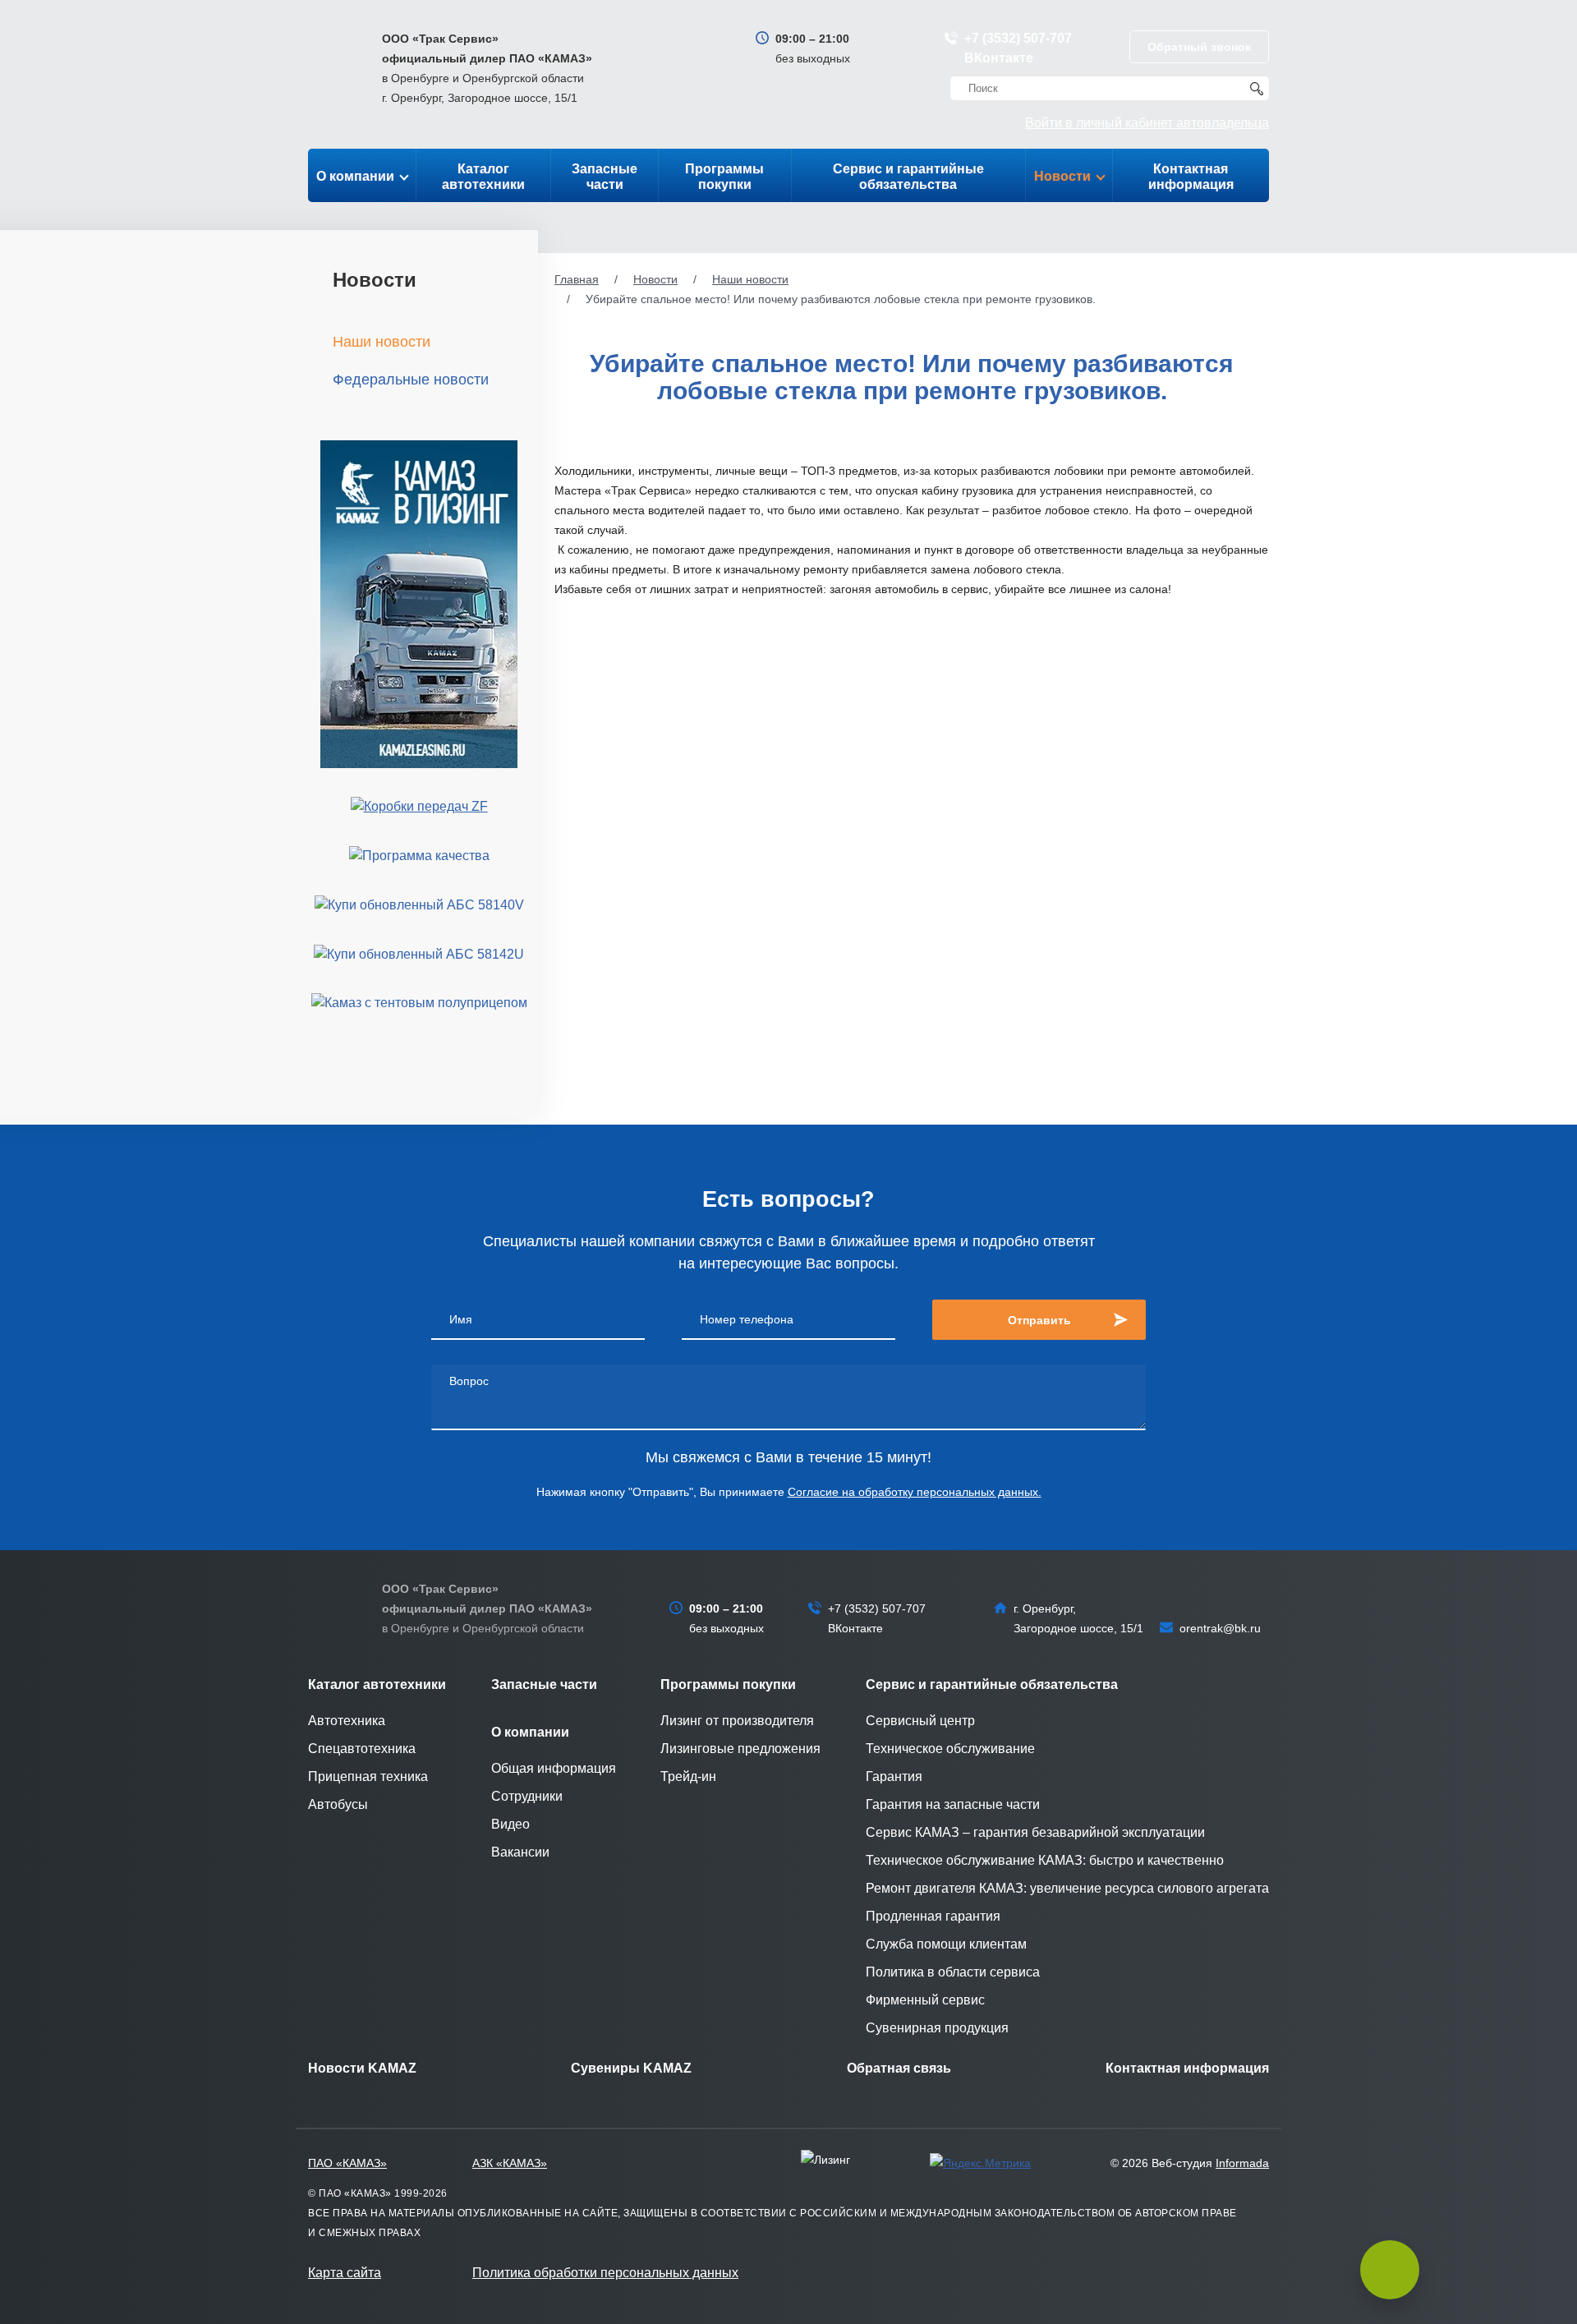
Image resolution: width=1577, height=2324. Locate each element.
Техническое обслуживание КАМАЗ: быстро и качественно (1045, 1860)
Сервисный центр (920, 1721)
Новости (1062, 176)
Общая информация (554, 1768)
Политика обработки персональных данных (605, 2273)
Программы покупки (724, 177)
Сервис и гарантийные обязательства (908, 177)
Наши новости (750, 279)
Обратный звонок (1199, 47)
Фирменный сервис (925, 2000)
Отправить (1039, 1320)
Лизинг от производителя (737, 1721)
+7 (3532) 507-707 (1018, 38)
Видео (510, 1824)
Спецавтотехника (362, 1749)
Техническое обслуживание (950, 1749)
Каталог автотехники (483, 177)
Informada (1242, 2163)
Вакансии (520, 1852)
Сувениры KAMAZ (631, 2068)
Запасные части (605, 177)
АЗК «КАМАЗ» (510, 2163)
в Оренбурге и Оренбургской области (487, 1608)
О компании (355, 176)
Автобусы (338, 1804)
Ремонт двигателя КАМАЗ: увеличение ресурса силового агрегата (1067, 1888)
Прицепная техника (368, 1776)
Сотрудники (527, 1796)
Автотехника (347, 1721)
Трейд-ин (688, 1776)
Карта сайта (345, 2273)
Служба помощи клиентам (946, 1944)
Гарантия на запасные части (953, 1804)
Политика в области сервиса (953, 1972)
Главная (577, 279)
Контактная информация (1191, 177)
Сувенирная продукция (937, 2028)
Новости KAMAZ (362, 2068)
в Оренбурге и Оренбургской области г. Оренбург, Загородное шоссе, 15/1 (487, 68)
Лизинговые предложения (740, 1749)
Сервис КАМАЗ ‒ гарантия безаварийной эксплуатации (1035, 1832)
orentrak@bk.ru (1220, 1628)
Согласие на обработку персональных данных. (915, 1492)
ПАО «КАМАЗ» (347, 2163)
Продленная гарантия (933, 1916)
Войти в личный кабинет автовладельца (1147, 123)
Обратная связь (899, 2068)
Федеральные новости (411, 380)
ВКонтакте (999, 58)
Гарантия (894, 1776)
